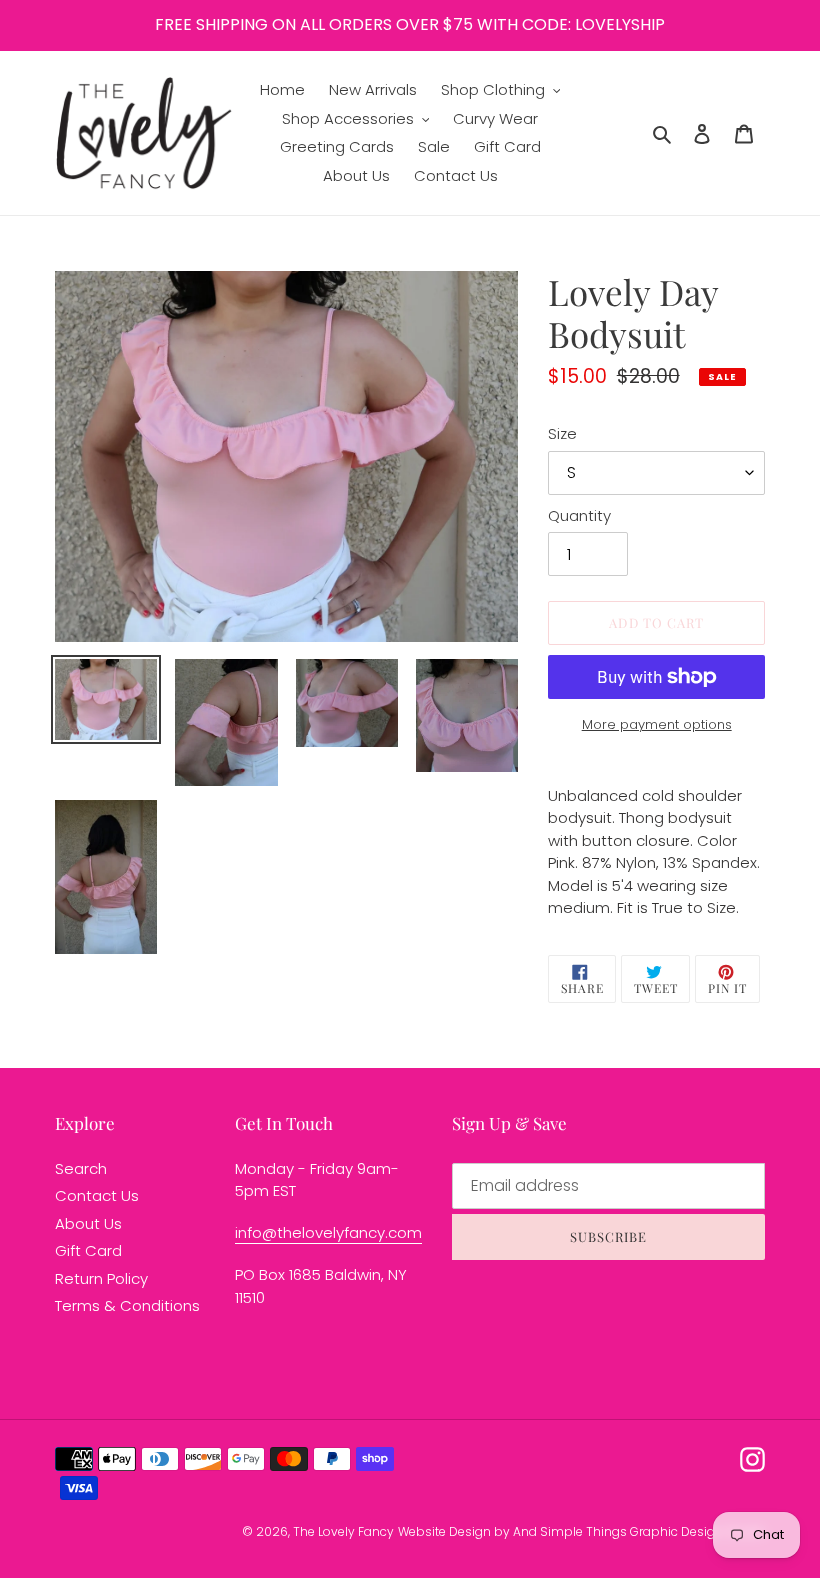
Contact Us (97, 1195)
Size (562, 433)
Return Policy (101, 1278)
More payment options (657, 724)
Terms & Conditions (127, 1305)
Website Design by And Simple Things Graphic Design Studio (581, 1531)
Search (81, 1168)
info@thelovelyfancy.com (328, 1232)
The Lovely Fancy (343, 1531)
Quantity (579, 515)
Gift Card (88, 1250)
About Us (88, 1223)
